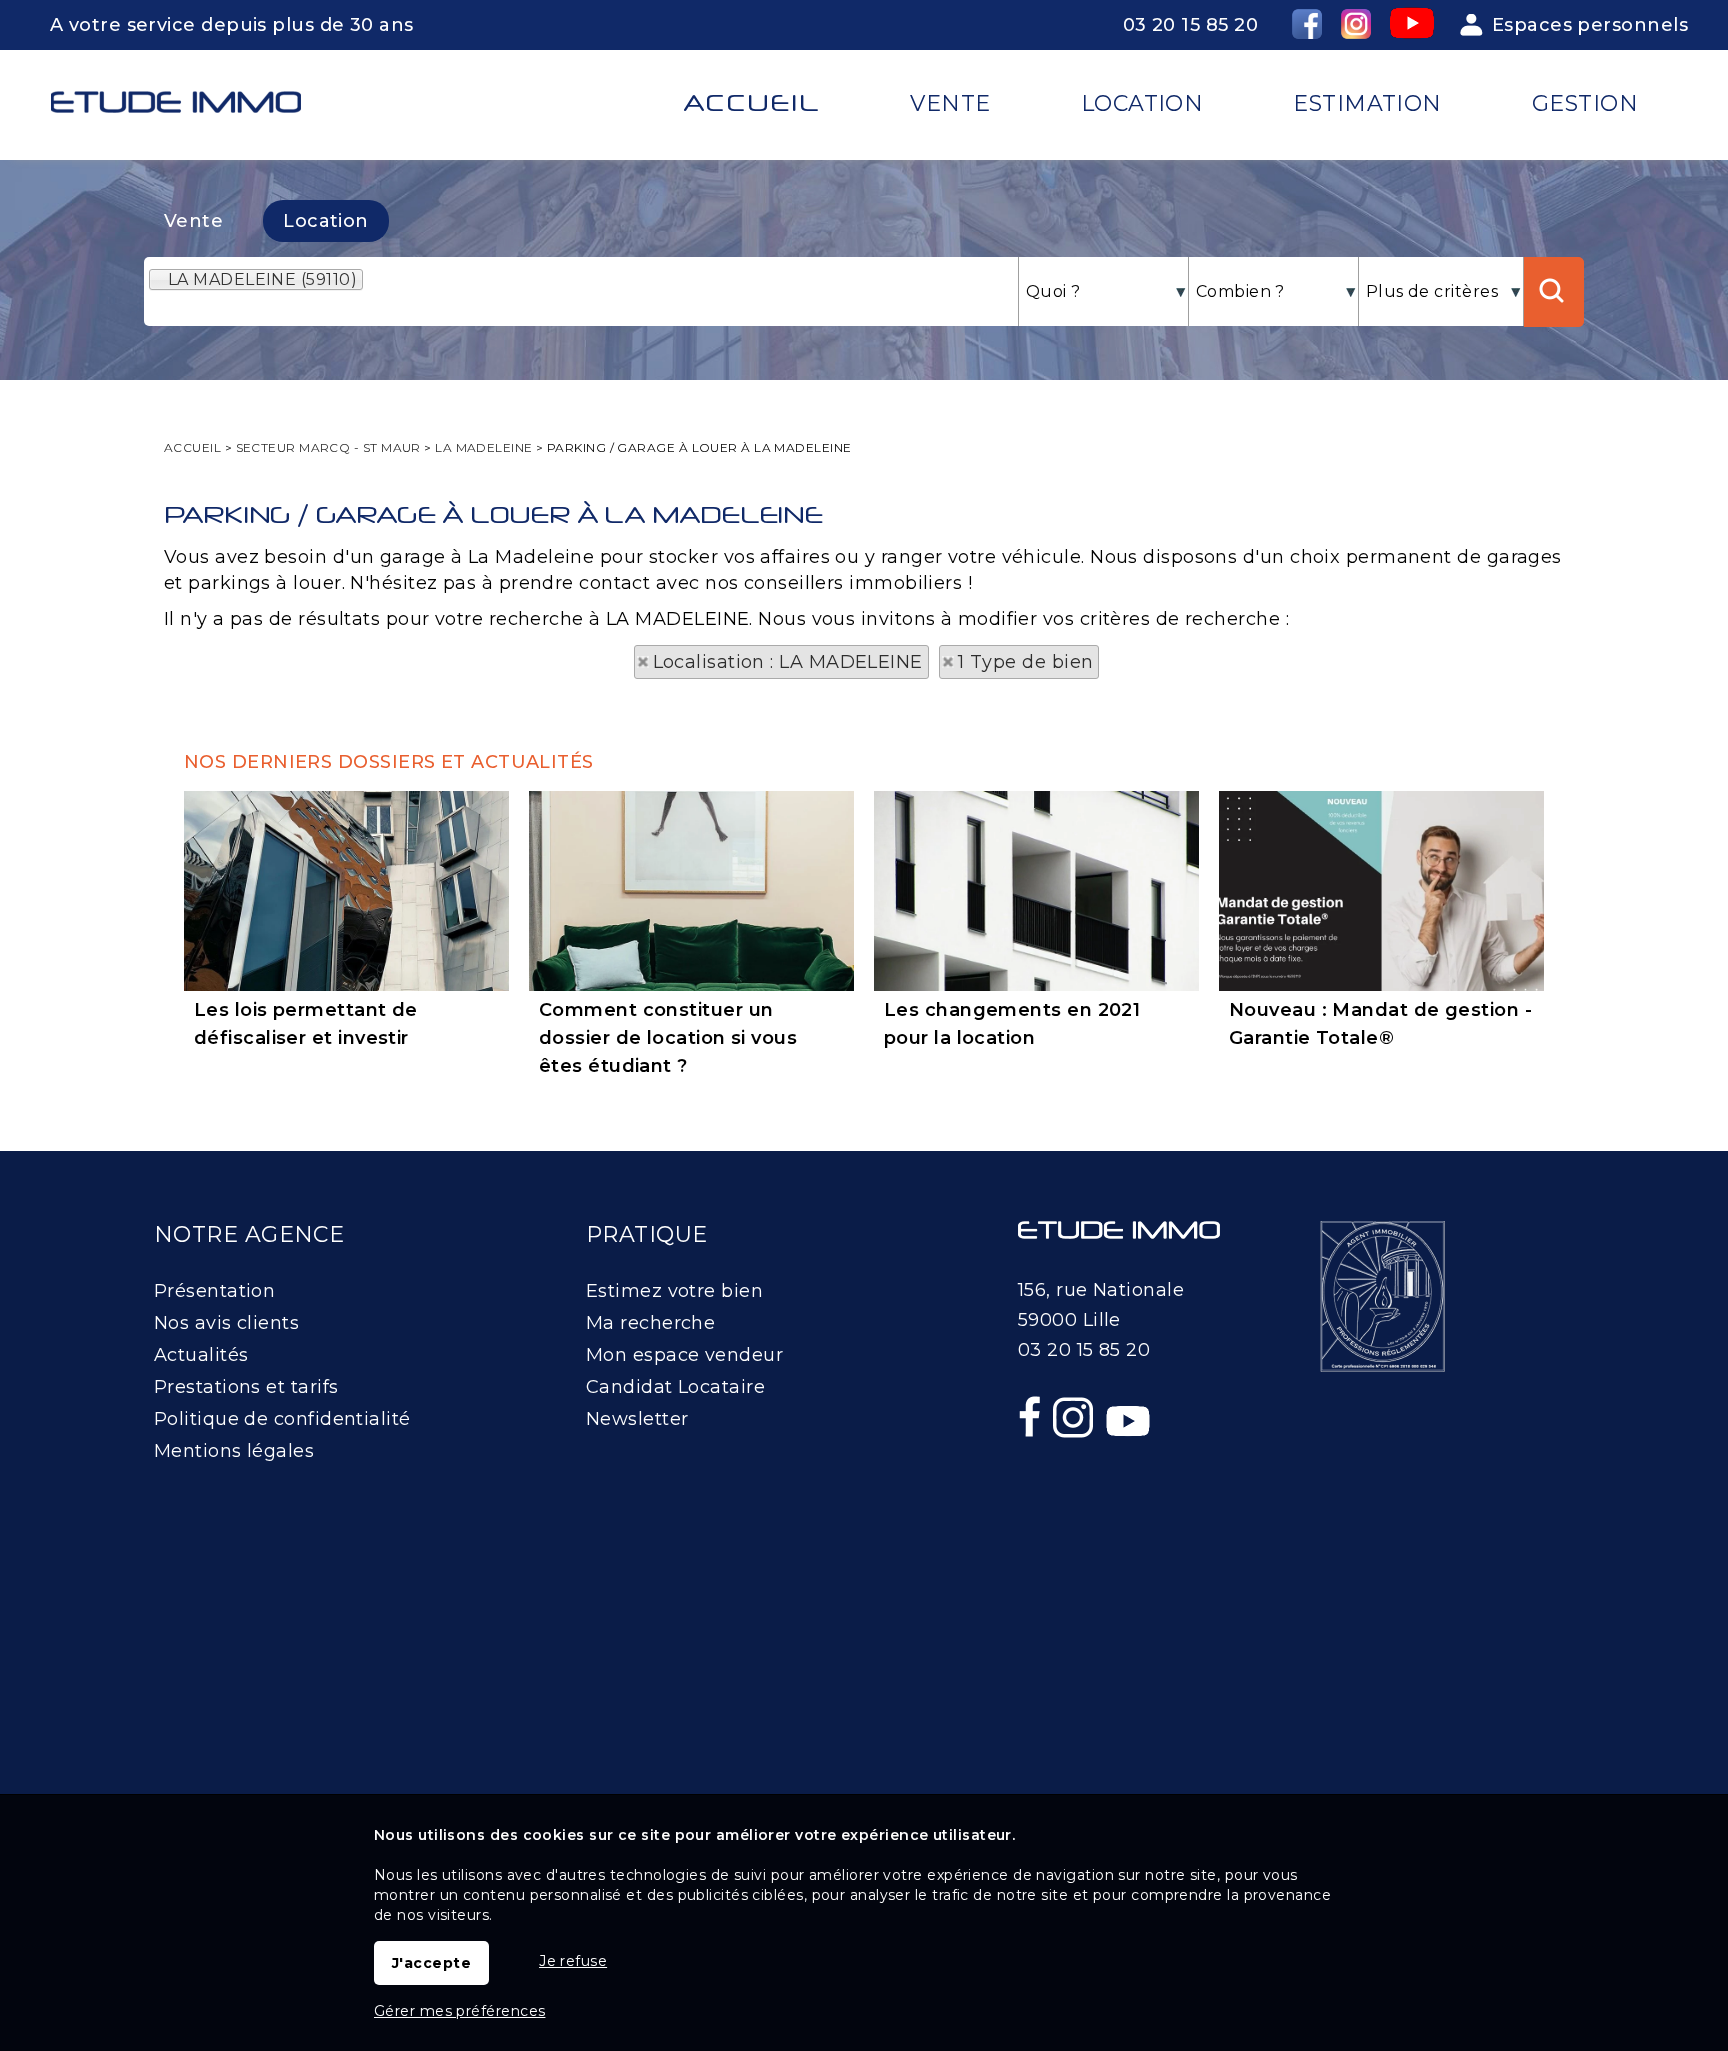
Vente (193, 221)
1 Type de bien (1025, 662)
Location (326, 221)
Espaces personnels (1590, 25)
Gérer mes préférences (459, 2011)
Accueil (752, 103)
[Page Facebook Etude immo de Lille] (1032, 1460)
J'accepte (431, 1963)
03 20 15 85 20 (1190, 25)
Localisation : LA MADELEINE (788, 662)
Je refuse (573, 1961)
